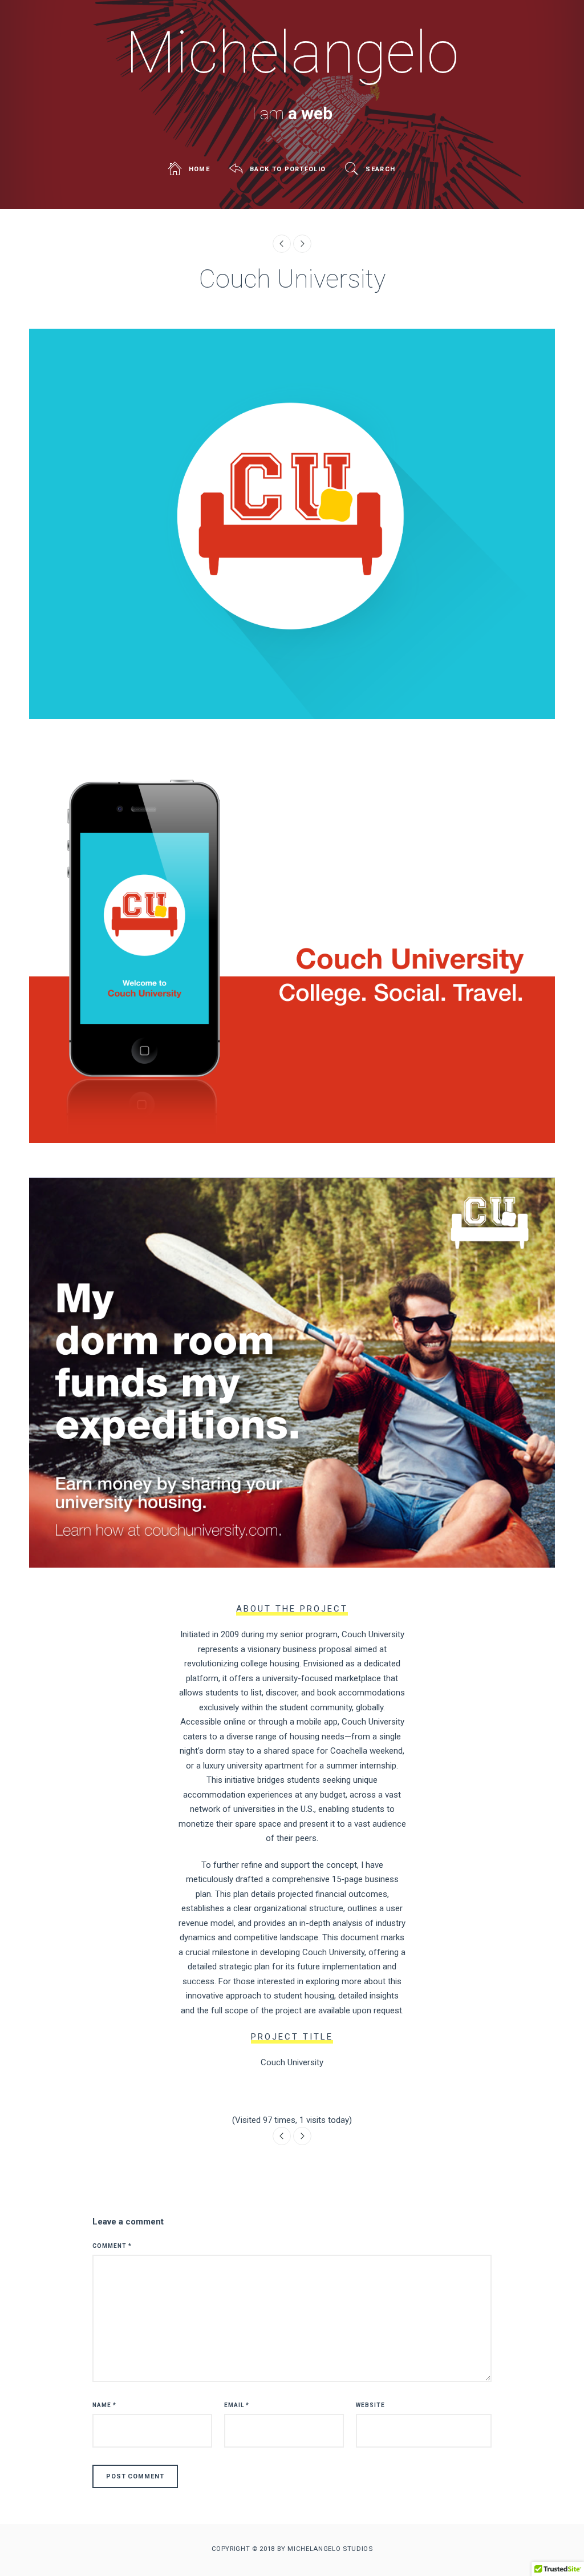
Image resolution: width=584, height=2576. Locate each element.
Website (370, 2405)
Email (237, 2405)
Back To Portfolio (288, 169)
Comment (112, 2246)
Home (199, 169)
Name (104, 2405)
